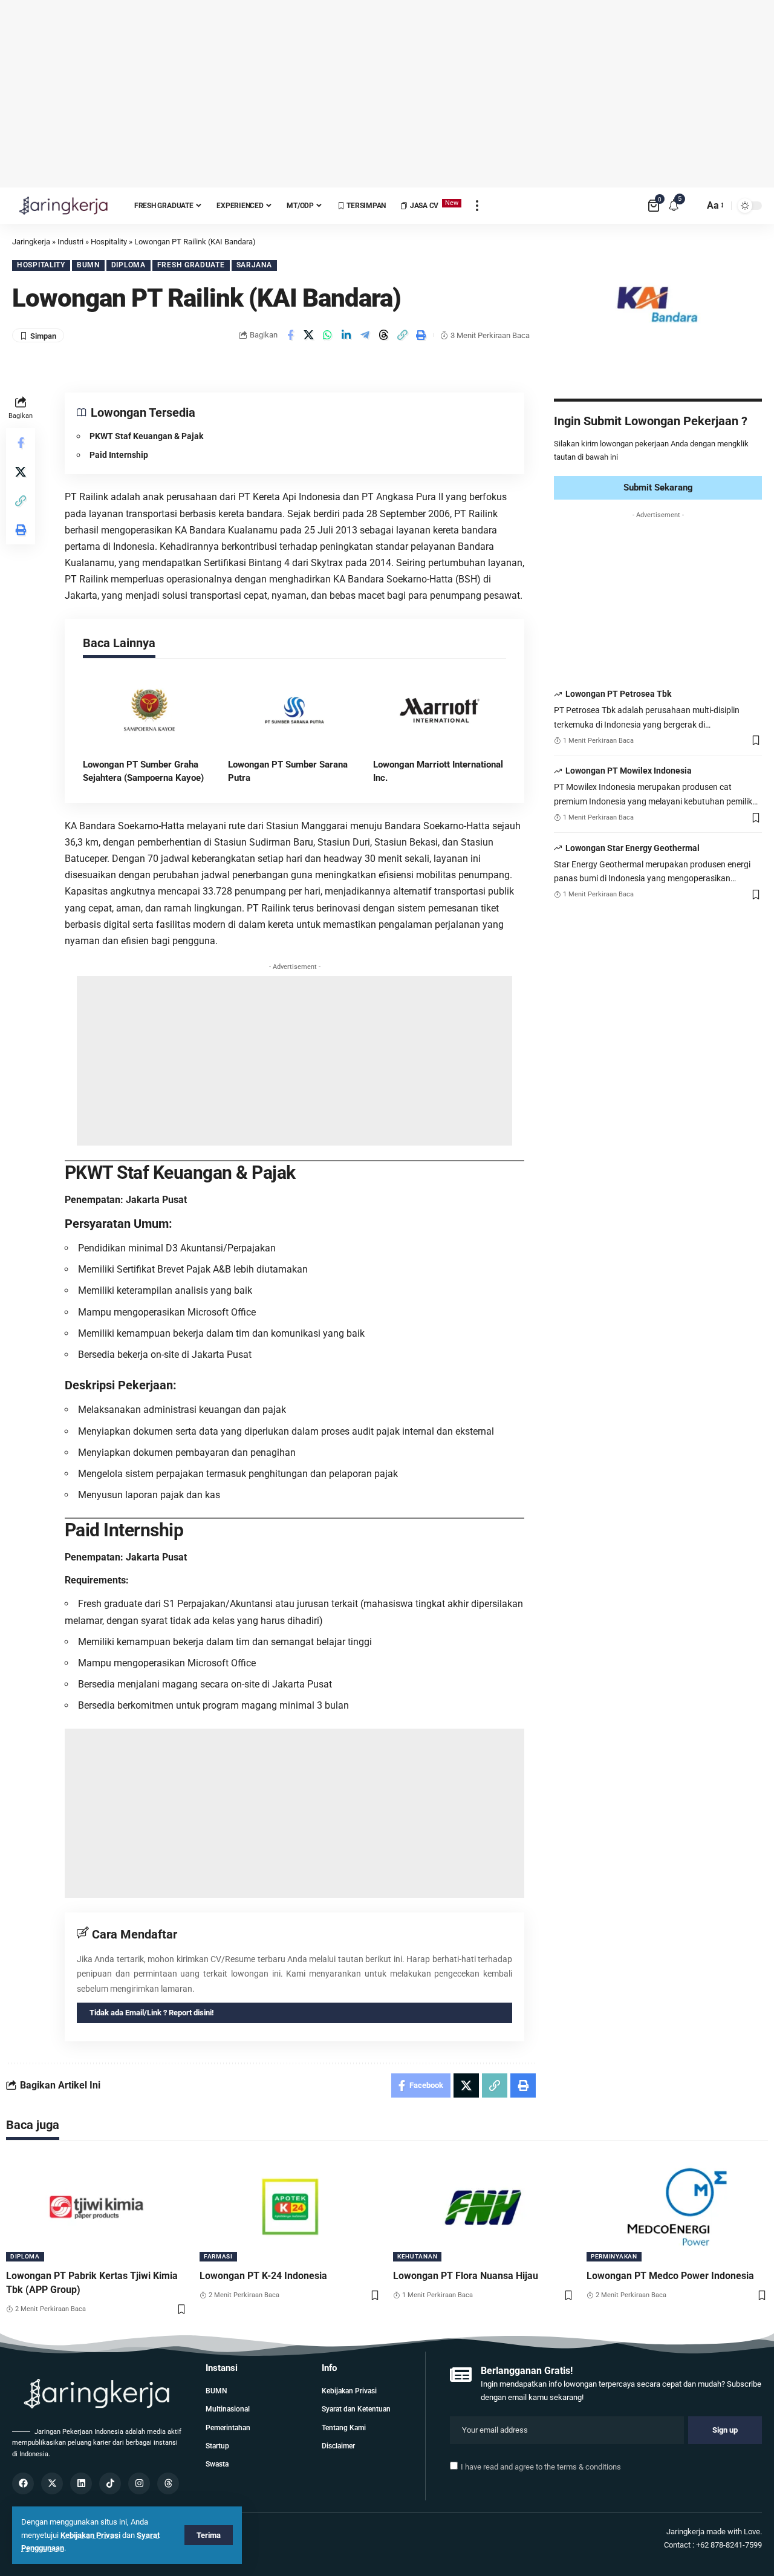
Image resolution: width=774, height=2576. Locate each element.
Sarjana (254, 265)
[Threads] (168, 2483)
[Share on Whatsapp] (328, 335)
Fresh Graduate (191, 265)
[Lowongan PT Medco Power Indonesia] (677, 2207)
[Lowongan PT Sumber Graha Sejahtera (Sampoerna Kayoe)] (149, 711)
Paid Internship (119, 455)
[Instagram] (139, 2483)
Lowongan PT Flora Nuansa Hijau (466, 2276)
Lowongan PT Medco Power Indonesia (670, 2276)
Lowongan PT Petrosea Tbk (618, 694)
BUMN (88, 265)
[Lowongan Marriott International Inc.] (440, 711)
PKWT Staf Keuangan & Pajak (146, 436)
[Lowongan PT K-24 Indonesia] (290, 2207)
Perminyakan (614, 2256)
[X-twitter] (52, 2483)
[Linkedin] (81, 2483)
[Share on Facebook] (290, 335)
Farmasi (218, 2256)
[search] (692, 206)
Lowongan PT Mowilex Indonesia (629, 771)
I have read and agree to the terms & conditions (541, 2467)
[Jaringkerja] (63, 206)
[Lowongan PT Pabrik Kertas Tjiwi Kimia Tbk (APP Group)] (97, 2207)
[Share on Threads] (384, 335)
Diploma (128, 265)
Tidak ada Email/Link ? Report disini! (152, 2013)
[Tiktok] (110, 2483)
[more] (477, 206)
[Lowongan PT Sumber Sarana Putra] (294, 711)
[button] (403, 335)
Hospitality (41, 265)
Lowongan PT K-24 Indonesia (263, 2276)
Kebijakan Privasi (90, 2535)
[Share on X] (309, 335)
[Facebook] (23, 2483)
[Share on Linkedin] (346, 335)
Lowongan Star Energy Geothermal (633, 848)
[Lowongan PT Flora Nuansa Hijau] (484, 2207)
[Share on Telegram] (365, 335)
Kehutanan (417, 2256)
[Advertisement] (387, 94)
